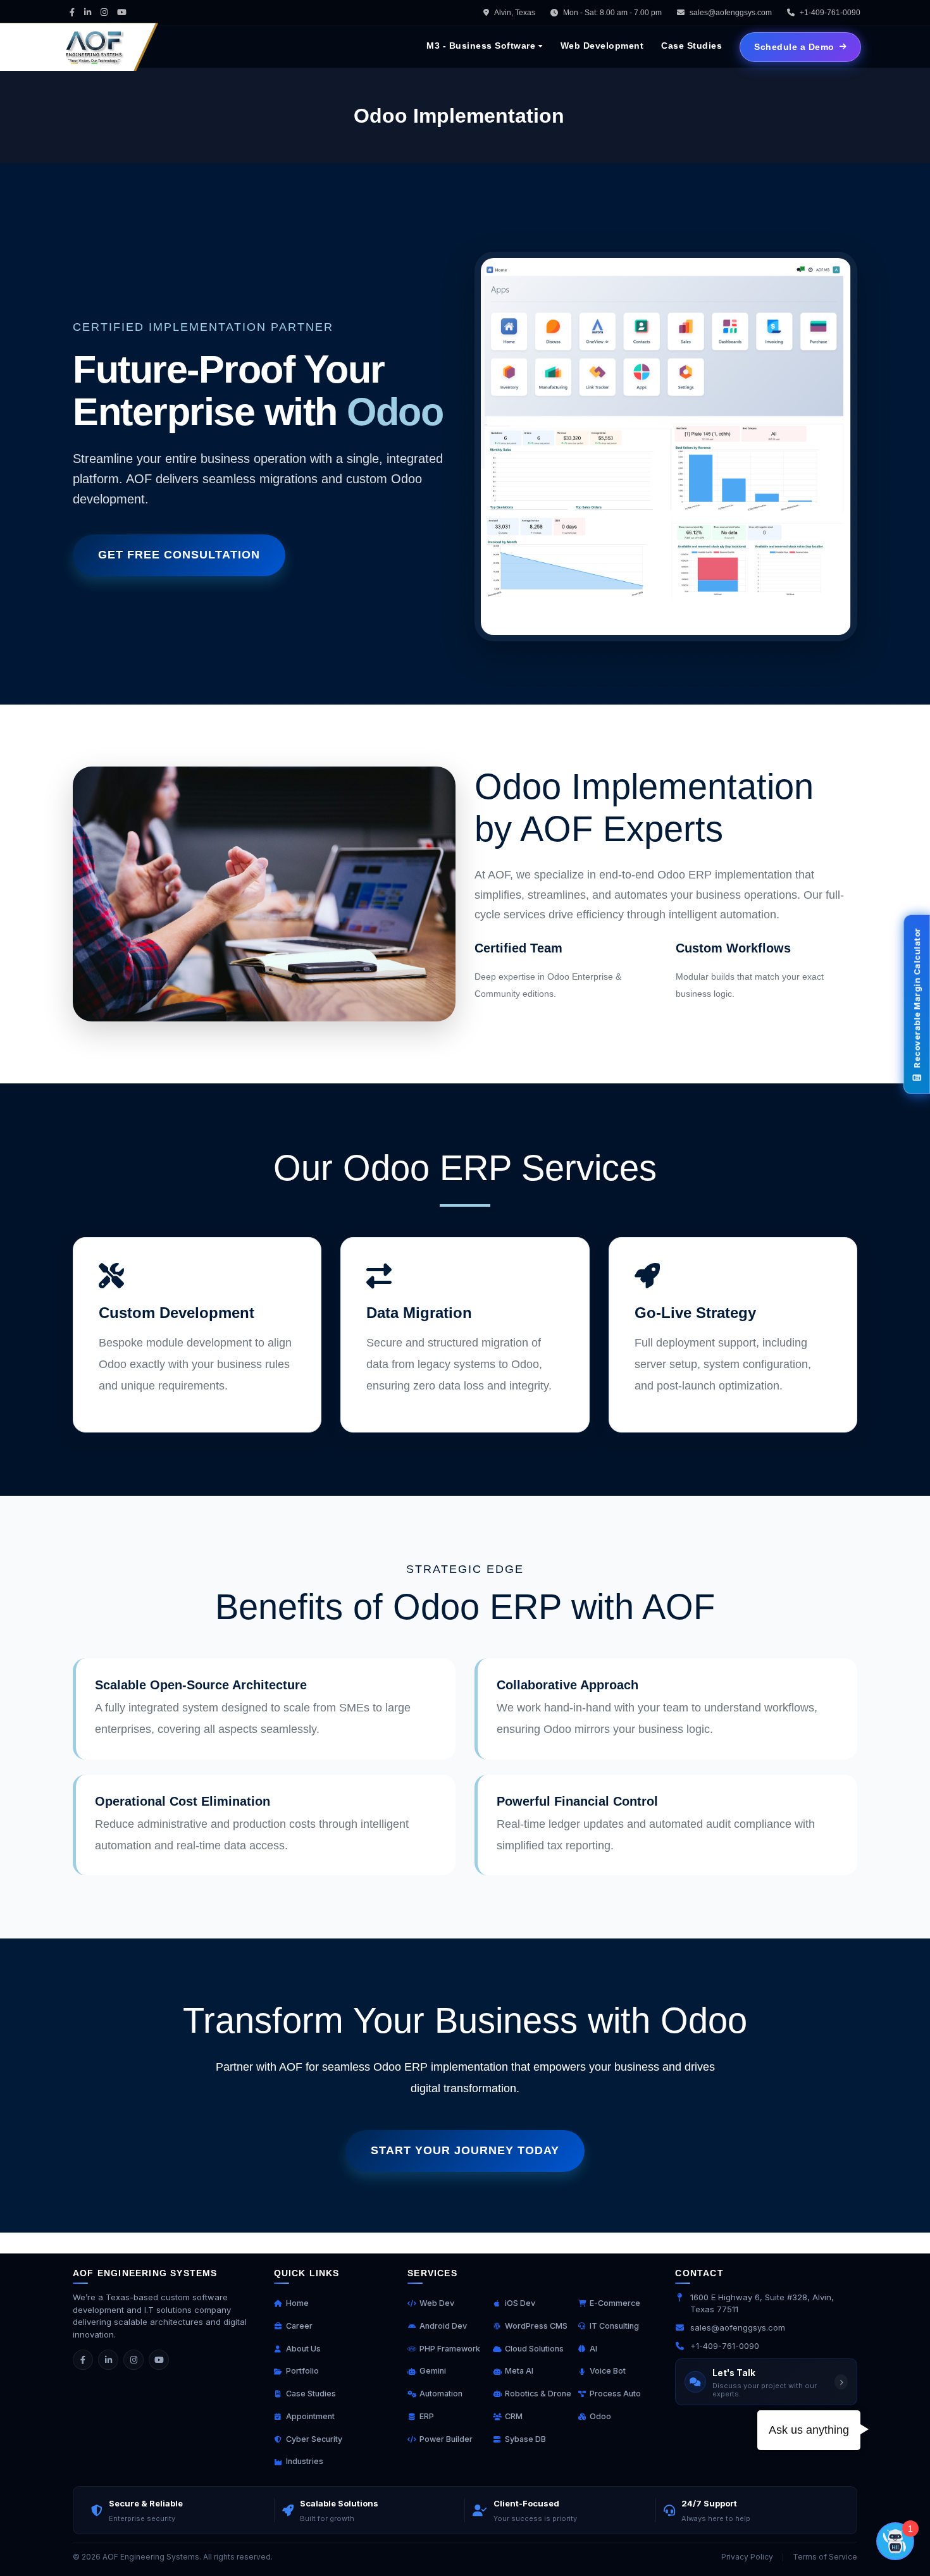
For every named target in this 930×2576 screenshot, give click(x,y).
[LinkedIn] (108, 2360)
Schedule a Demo (794, 47)
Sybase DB (525, 2439)
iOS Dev (520, 2303)
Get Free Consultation (179, 555)
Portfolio (302, 2371)
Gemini (433, 2371)
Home (297, 2303)
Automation (441, 2394)
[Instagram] (133, 2360)
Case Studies (691, 46)
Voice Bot (608, 2371)
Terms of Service (825, 2557)
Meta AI (519, 2371)
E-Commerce (615, 2303)
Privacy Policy (747, 2557)
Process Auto (615, 2394)
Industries (305, 2461)
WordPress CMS (536, 2326)
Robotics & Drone (538, 2394)
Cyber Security (314, 2439)
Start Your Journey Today (465, 2150)
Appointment (310, 2416)
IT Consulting (614, 2326)
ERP (427, 2416)
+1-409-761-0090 (725, 2346)
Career (299, 2326)
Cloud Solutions (534, 2349)
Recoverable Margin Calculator (917, 999)
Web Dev (437, 2303)
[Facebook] (83, 2360)
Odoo (600, 2416)
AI (593, 2349)
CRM (514, 2416)
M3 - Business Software (481, 46)
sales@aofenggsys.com (731, 13)
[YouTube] (159, 2360)
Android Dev (443, 2326)
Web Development (602, 46)
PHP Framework (450, 2349)
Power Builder (446, 2439)
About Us (303, 2349)
